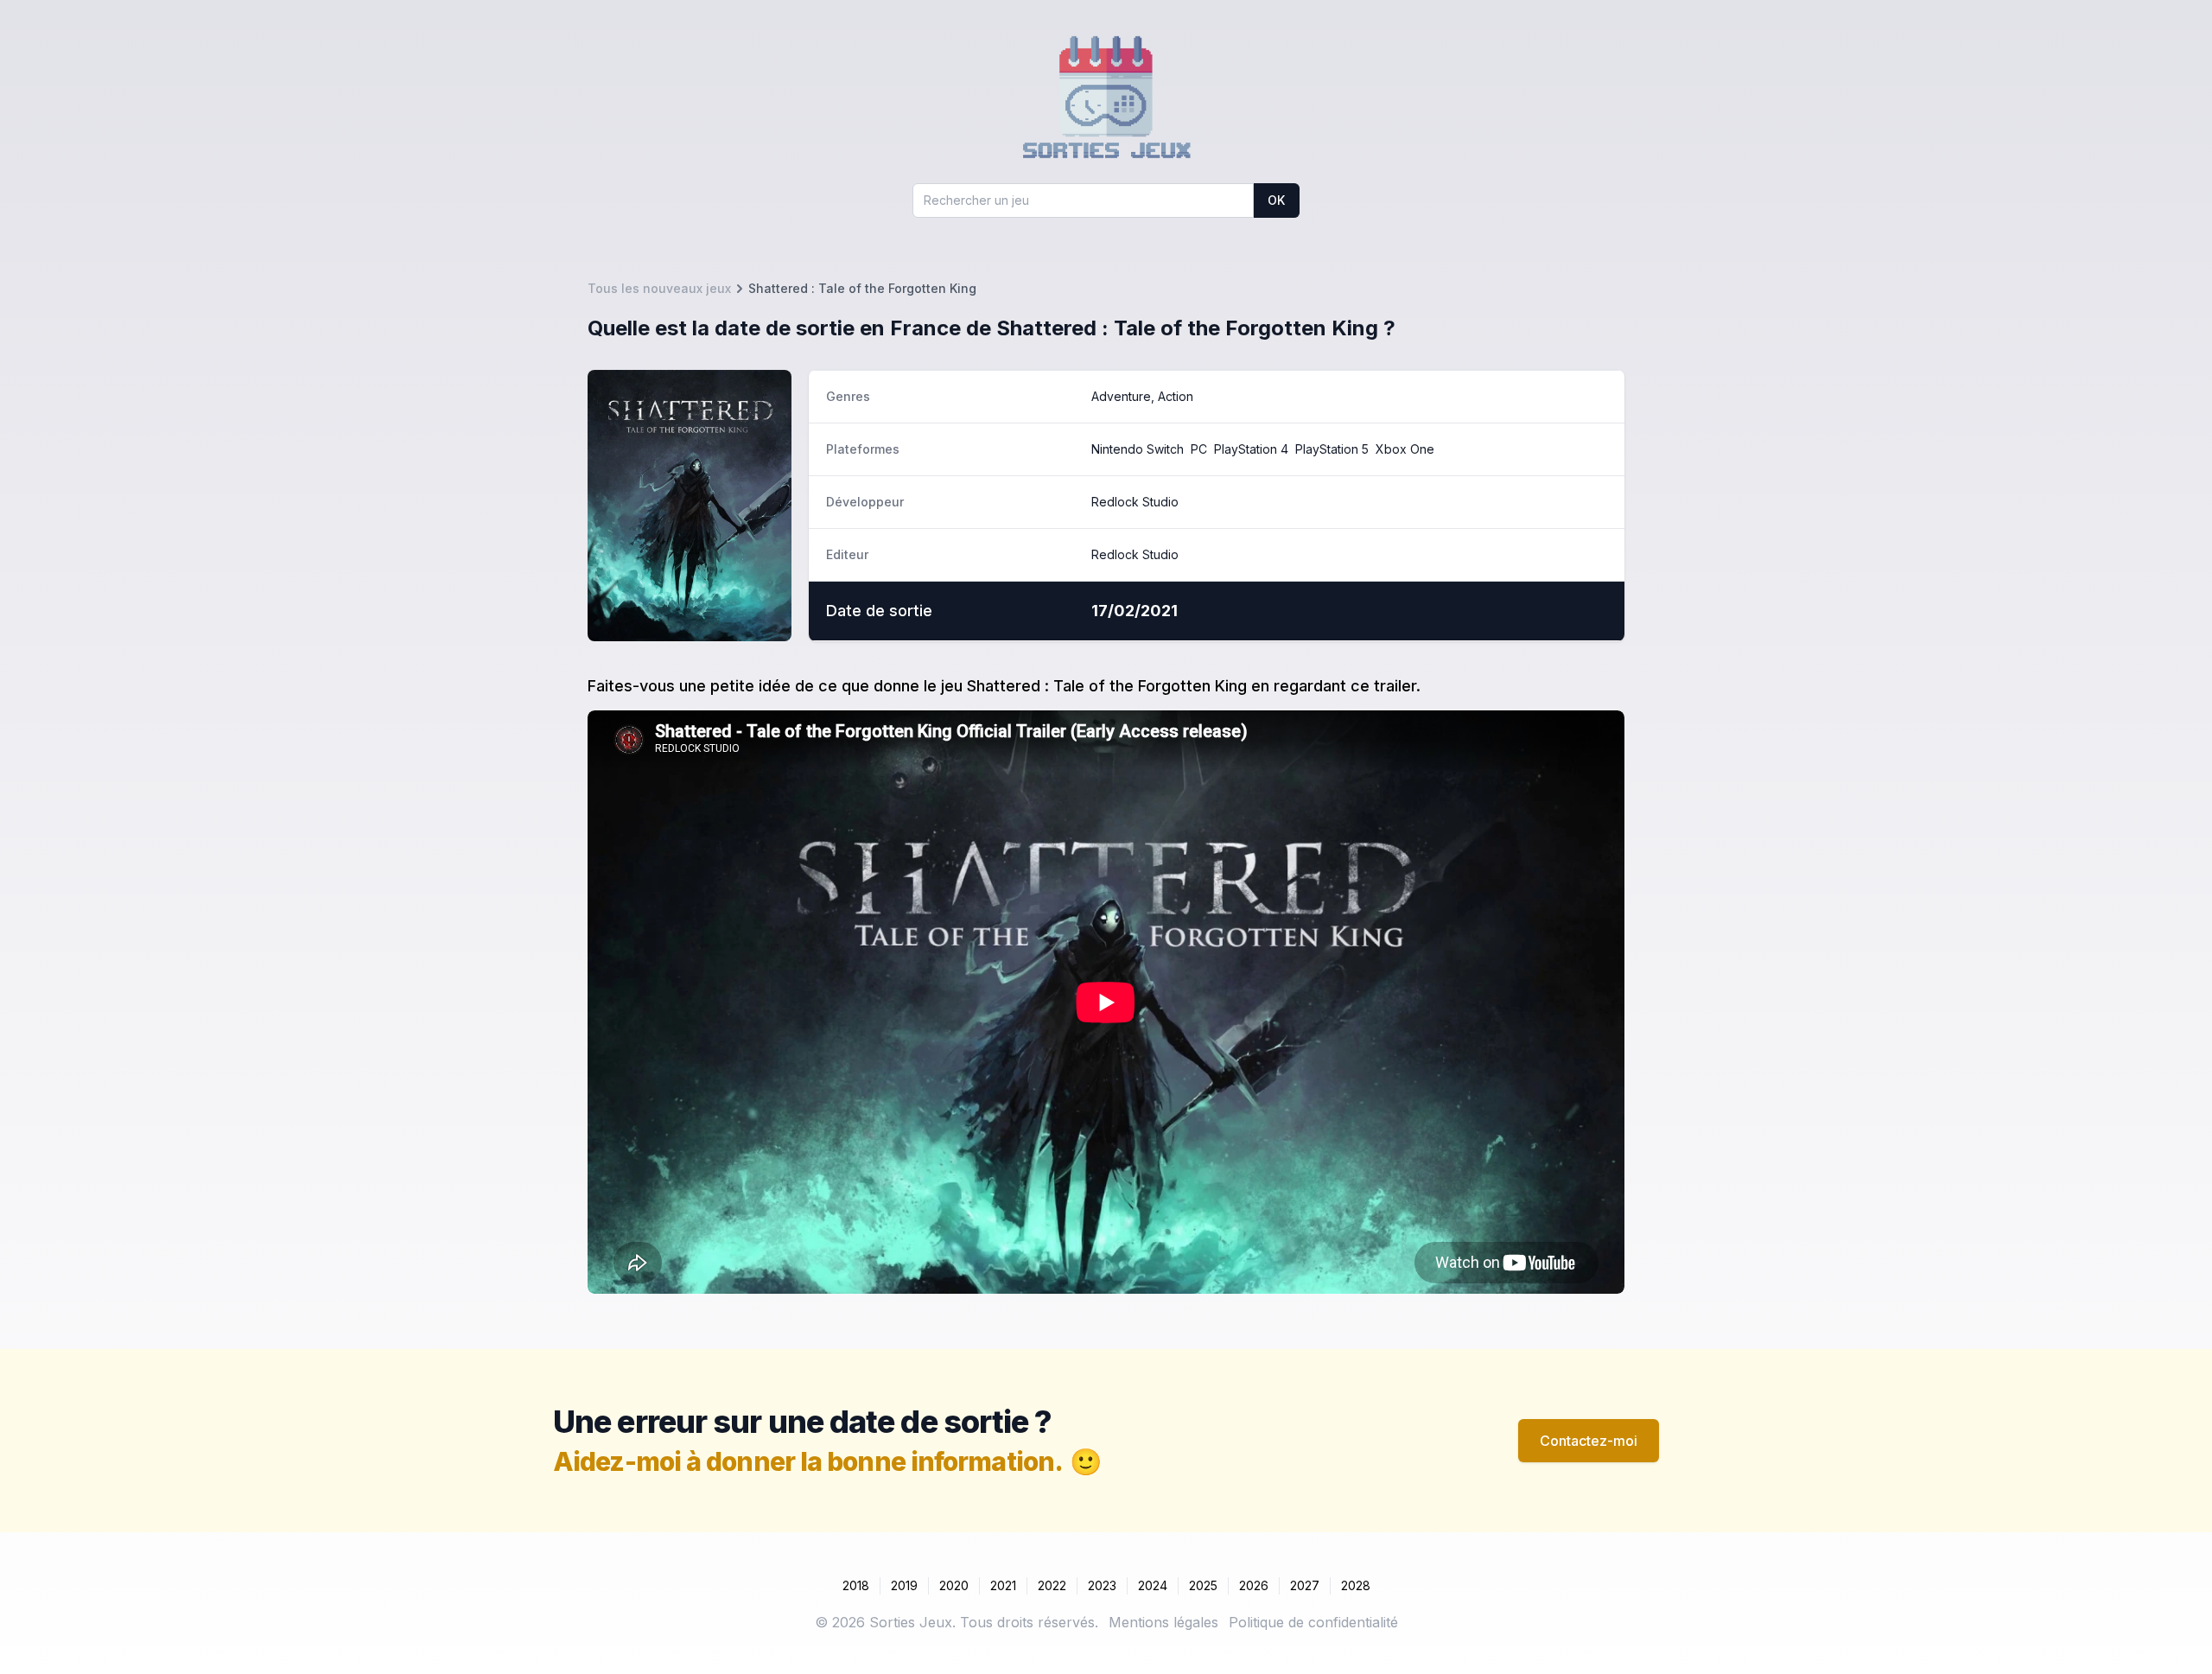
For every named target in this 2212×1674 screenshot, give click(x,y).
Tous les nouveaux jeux (659, 288)
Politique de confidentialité (1313, 1622)
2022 (1052, 1585)
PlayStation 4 (1251, 449)
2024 (1153, 1585)
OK (1276, 200)
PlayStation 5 (1332, 449)
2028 (1356, 1585)
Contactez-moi (1589, 1441)
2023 (1102, 1585)
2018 (856, 1585)
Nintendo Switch (1138, 449)
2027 (1305, 1585)
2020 (954, 1585)
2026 (1254, 1585)
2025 (1203, 1585)
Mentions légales (1163, 1622)
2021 (1003, 1585)
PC (1199, 449)
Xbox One (1405, 449)
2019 (904, 1585)
